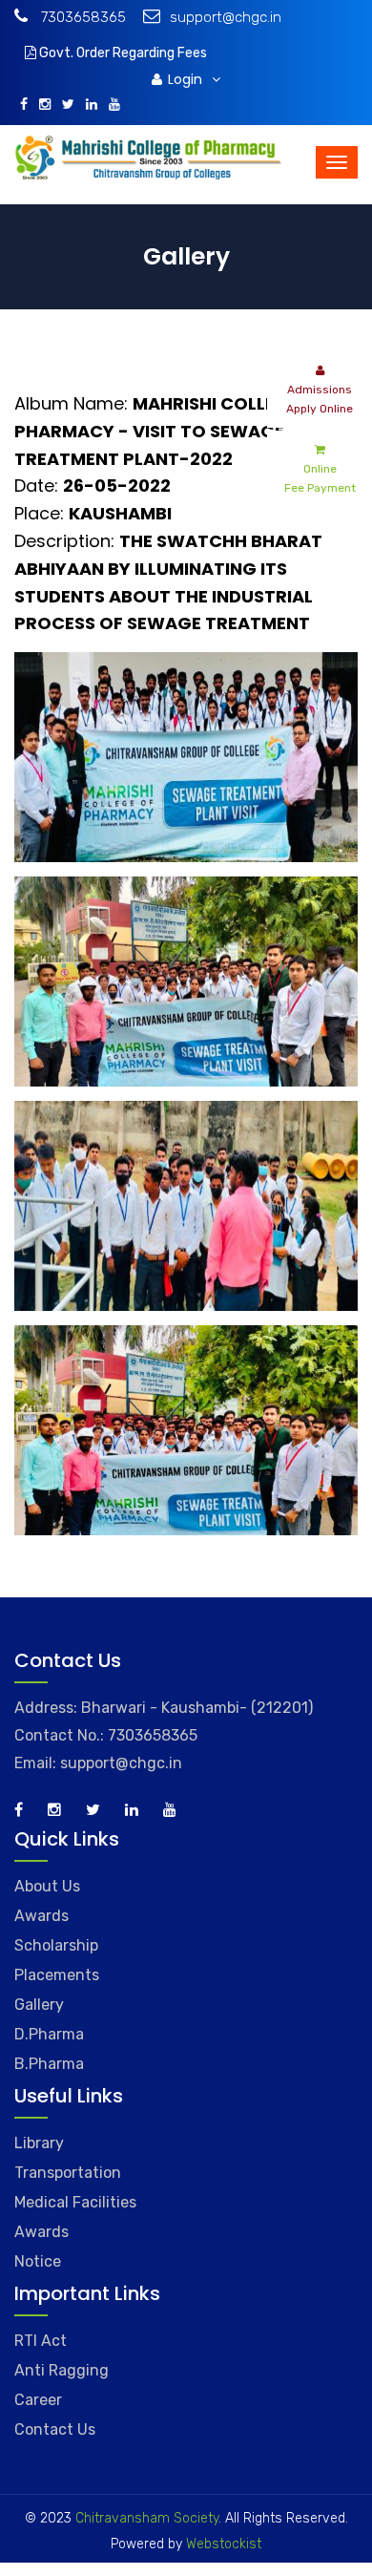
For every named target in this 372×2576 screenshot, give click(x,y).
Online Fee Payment (320, 478)
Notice (38, 2261)
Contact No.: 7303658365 (106, 1735)
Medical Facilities (75, 2202)
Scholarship (56, 1945)
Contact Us (55, 2429)
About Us (47, 1886)
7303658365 (82, 17)
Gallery (39, 2005)
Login (187, 79)
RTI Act (41, 2341)
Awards (41, 1916)
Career (38, 2400)
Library (39, 2143)
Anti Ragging (62, 2370)
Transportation (68, 2173)
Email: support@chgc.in (98, 1763)
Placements (57, 1975)
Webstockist (222, 2544)
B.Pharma (49, 2064)
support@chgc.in (226, 17)
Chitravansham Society (147, 2518)
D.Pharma (49, 2034)
